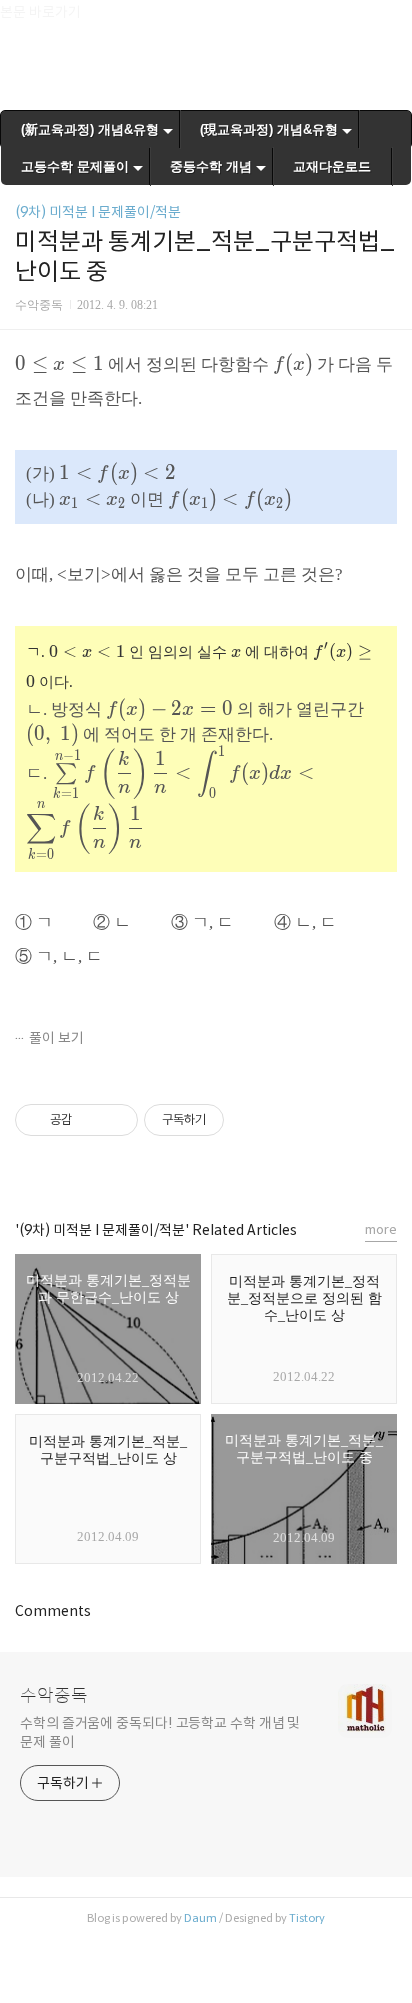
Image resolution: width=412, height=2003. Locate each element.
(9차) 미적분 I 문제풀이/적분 (98, 212)
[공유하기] (90, 1120)
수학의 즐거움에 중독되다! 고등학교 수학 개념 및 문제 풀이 (160, 1732)
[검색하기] (387, 22)
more (381, 1229)
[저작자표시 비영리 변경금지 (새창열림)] (251, 1120)
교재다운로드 (332, 166)
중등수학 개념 (211, 166)
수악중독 (54, 1696)
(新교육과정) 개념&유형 (90, 129)
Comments (53, 1611)
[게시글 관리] (115, 1120)
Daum (200, 1918)
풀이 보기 (56, 1038)
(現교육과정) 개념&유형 (269, 129)
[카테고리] (24, 22)
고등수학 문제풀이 (75, 166)
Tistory (307, 1918)
